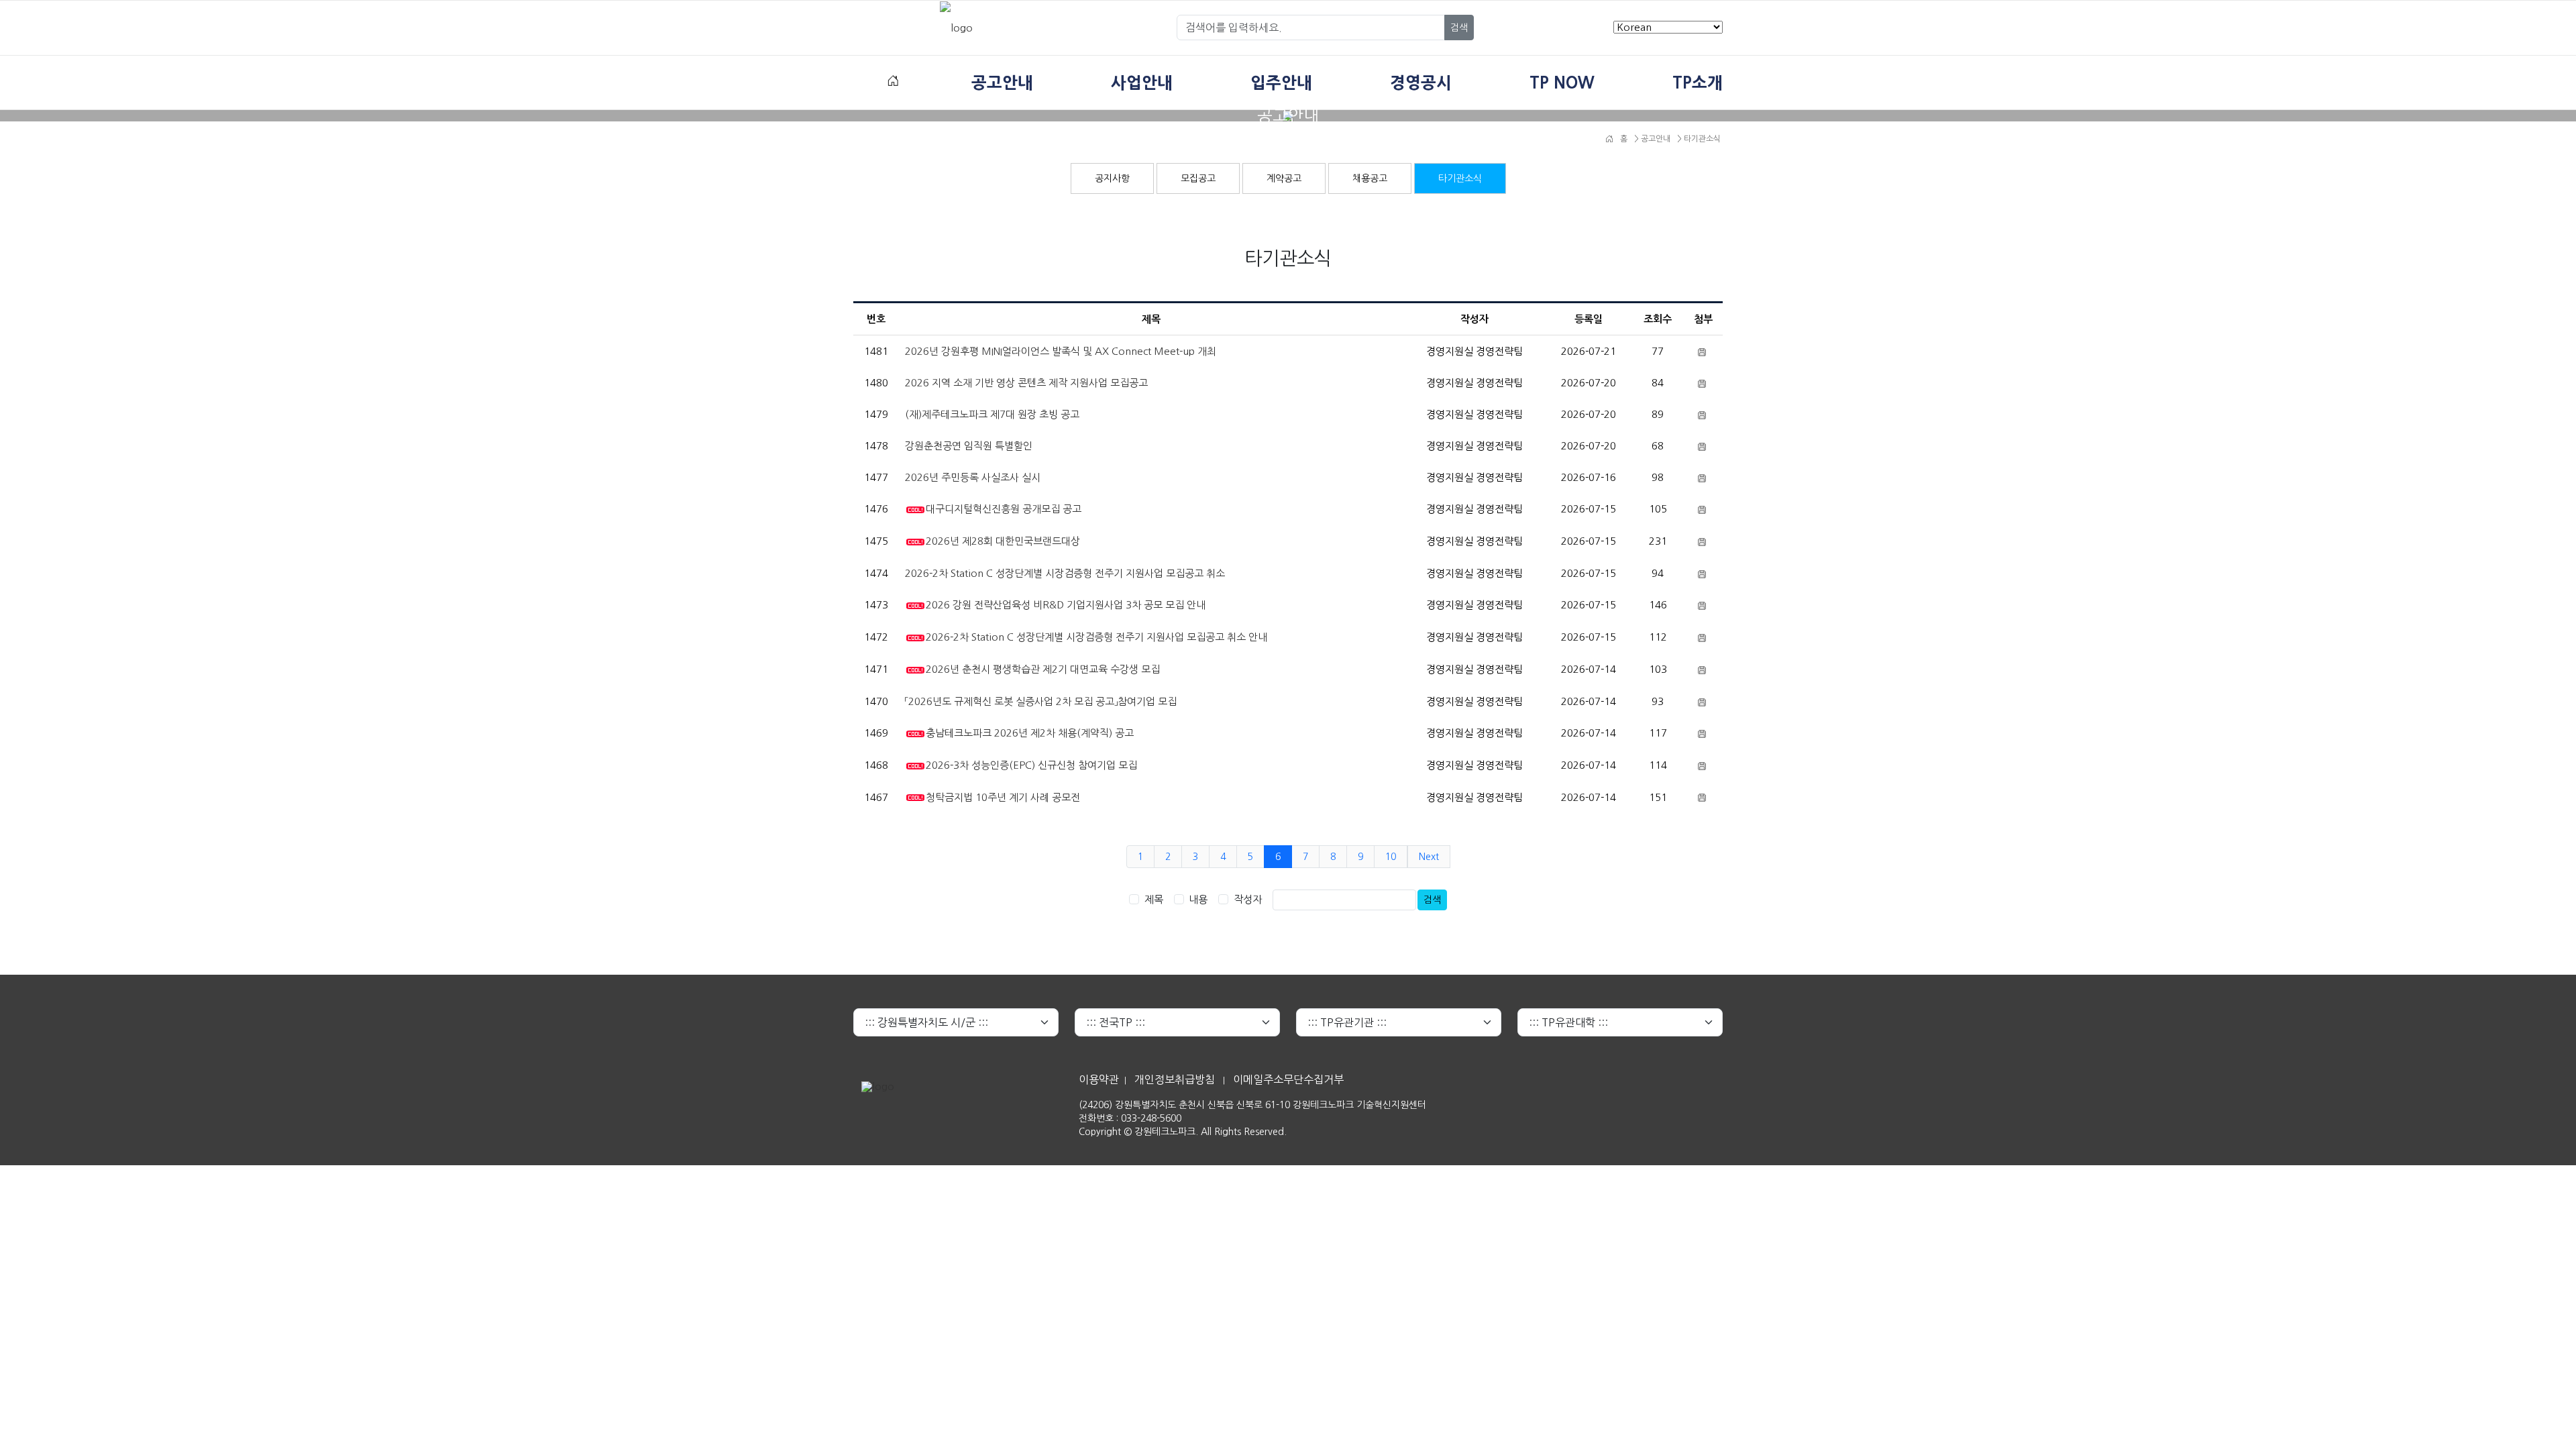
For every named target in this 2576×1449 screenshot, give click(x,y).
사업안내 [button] (1142, 83)
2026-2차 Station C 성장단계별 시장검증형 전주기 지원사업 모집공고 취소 (1065, 573)
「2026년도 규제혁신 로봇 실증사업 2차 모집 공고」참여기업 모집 (1041, 701)
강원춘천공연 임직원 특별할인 (969, 446)
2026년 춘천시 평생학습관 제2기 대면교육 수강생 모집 (1043, 669)
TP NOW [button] (1562, 83)
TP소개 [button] (1698, 83)
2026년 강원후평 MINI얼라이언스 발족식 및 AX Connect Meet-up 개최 (1061, 351)
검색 (1459, 28)
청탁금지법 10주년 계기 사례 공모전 (1003, 797)
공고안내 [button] (1002, 83)
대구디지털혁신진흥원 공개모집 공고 (1004, 509)
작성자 (1248, 899)
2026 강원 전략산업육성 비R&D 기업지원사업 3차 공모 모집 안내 (1066, 605)
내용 (1198, 899)
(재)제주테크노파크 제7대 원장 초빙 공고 (992, 414)
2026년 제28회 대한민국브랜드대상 (1003, 541)
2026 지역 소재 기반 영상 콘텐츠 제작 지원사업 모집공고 (1026, 383)
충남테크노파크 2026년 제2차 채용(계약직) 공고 (1030, 733)
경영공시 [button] (1421, 83)
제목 (1154, 899)
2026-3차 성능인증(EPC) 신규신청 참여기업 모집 (1031, 765)
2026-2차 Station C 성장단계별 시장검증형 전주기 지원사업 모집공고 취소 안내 (1096, 637)
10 (1391, 857)
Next (1429, 857)
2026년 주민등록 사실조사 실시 (973, 477)
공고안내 (1655, 139)
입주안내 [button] (1281, 83)
